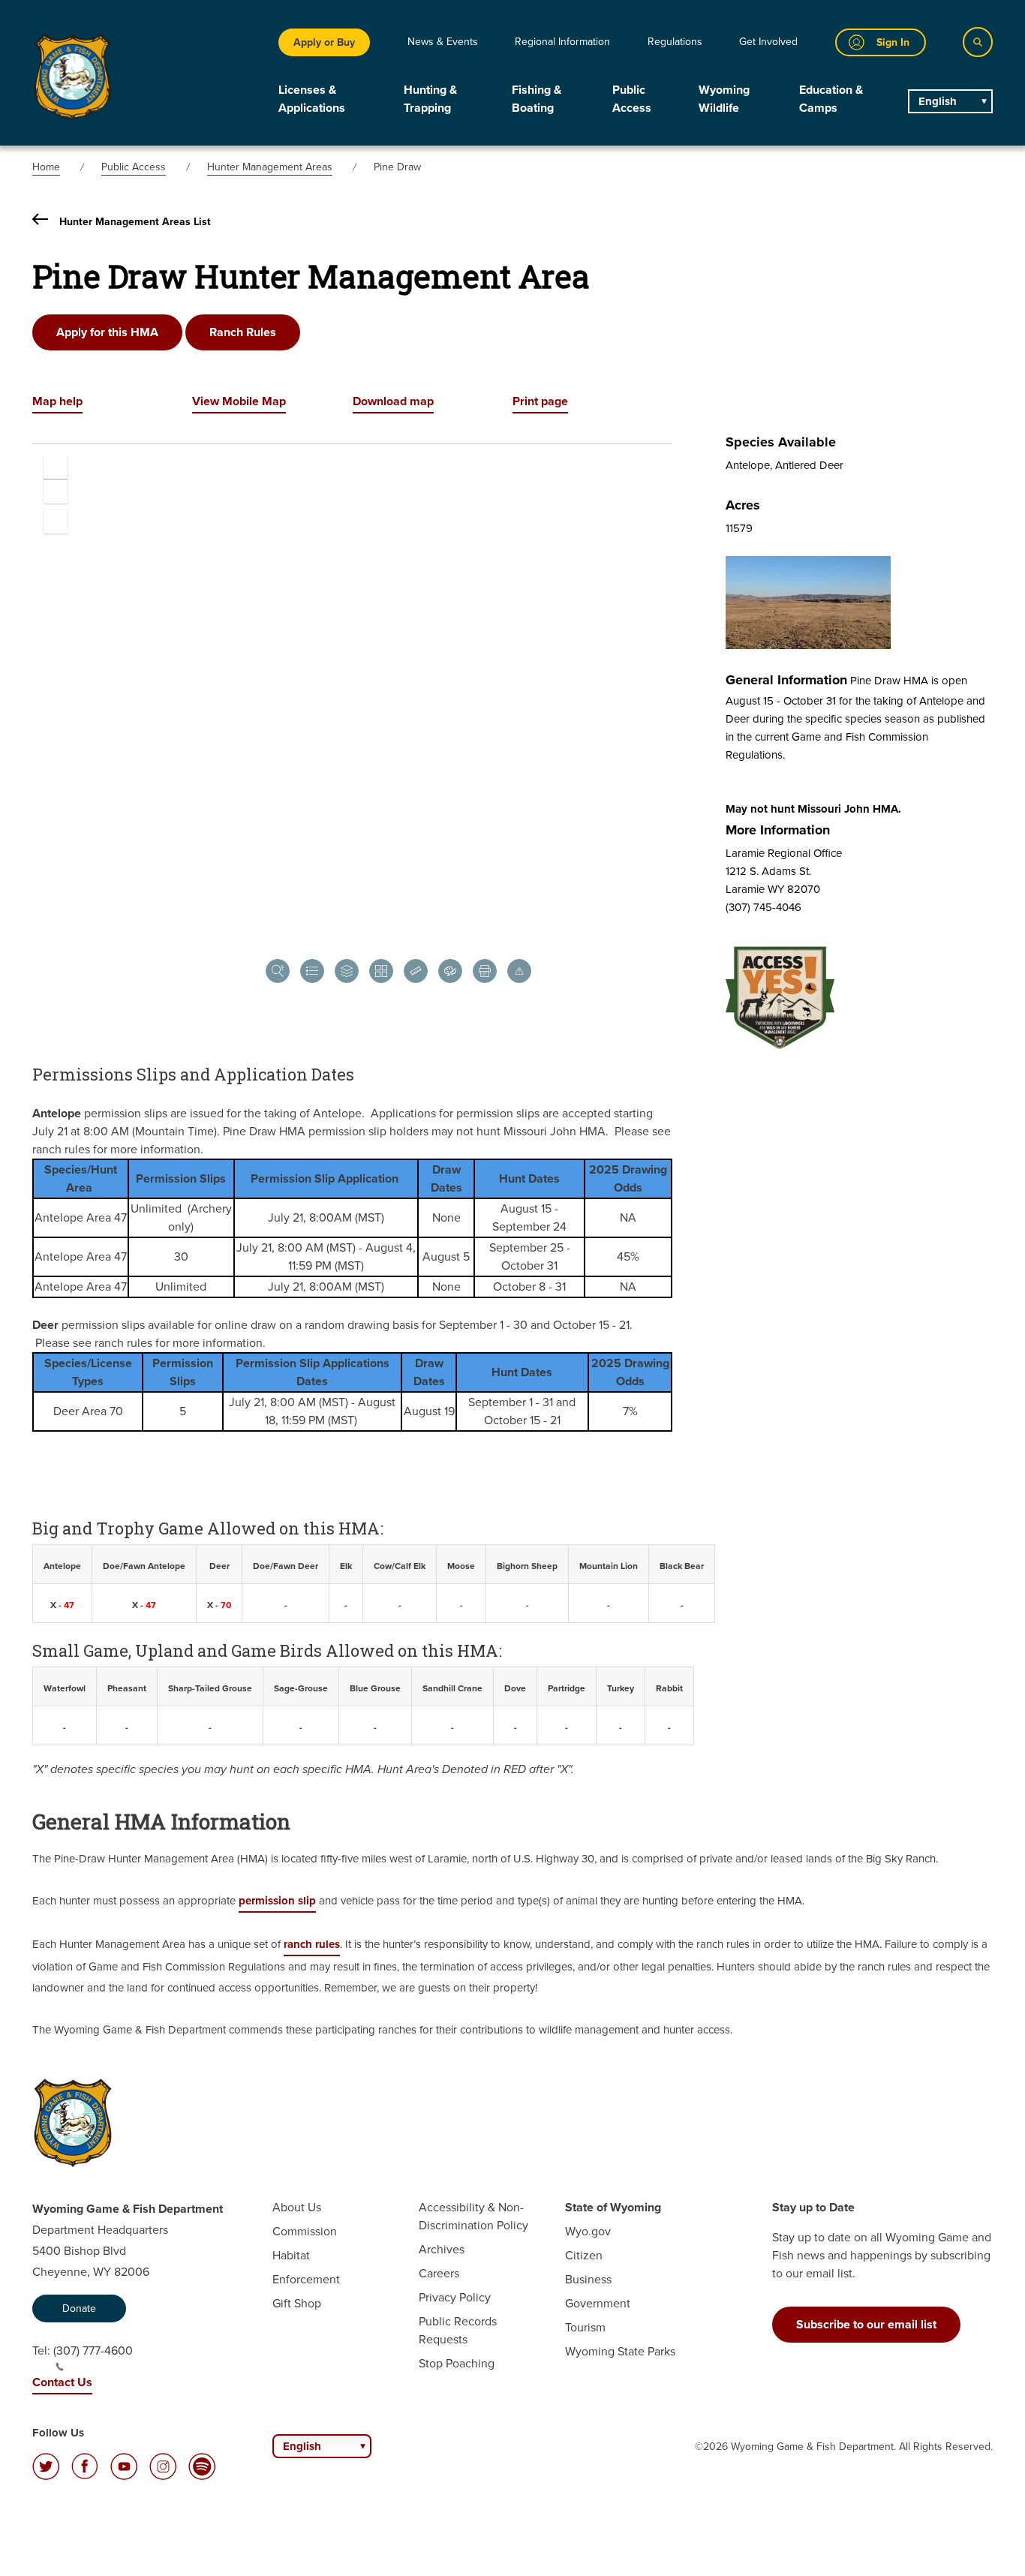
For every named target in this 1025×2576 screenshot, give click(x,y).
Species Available (781, 442)
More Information (778, 830)
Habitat (291, 2255)
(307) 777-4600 (93, 2351)
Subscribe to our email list (866, 2324)
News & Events (443, 42)
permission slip (277, 1901)
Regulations (675, 42)
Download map (393, 401)
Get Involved (768, 42)
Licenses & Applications (312, 99)
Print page (540, 401)
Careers (439, 2273)
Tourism (585, 2327)
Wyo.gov (588, 2231)
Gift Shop (297, 2303)
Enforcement (306, 2279)
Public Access (632, 99)
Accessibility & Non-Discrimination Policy (473, 2216)
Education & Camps (831, 99)
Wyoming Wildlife (724, 99)
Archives (442, 2249)
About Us (297, 2207)
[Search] (978, 42)
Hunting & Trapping (430, 99)
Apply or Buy (324, 42)
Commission (305, 2231)
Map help (57, 401)
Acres (743, 505)
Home (46, 167)
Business (588, 2279)
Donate (79, 2308)
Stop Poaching (457, 2363)
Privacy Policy (455, 2297)
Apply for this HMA (107, 332)
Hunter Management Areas (270, 167)
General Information (786, 680)
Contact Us (62, 2382)
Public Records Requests (458, 2330)
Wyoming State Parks (620, 2351)
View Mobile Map (239, 401)
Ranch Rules (243, 332)
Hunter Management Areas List (135, 222)
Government (598, 2303)
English (938, 101)
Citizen (584, 2255)
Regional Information (562, 42)
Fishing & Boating (537, 99)
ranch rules (312, 1944)
